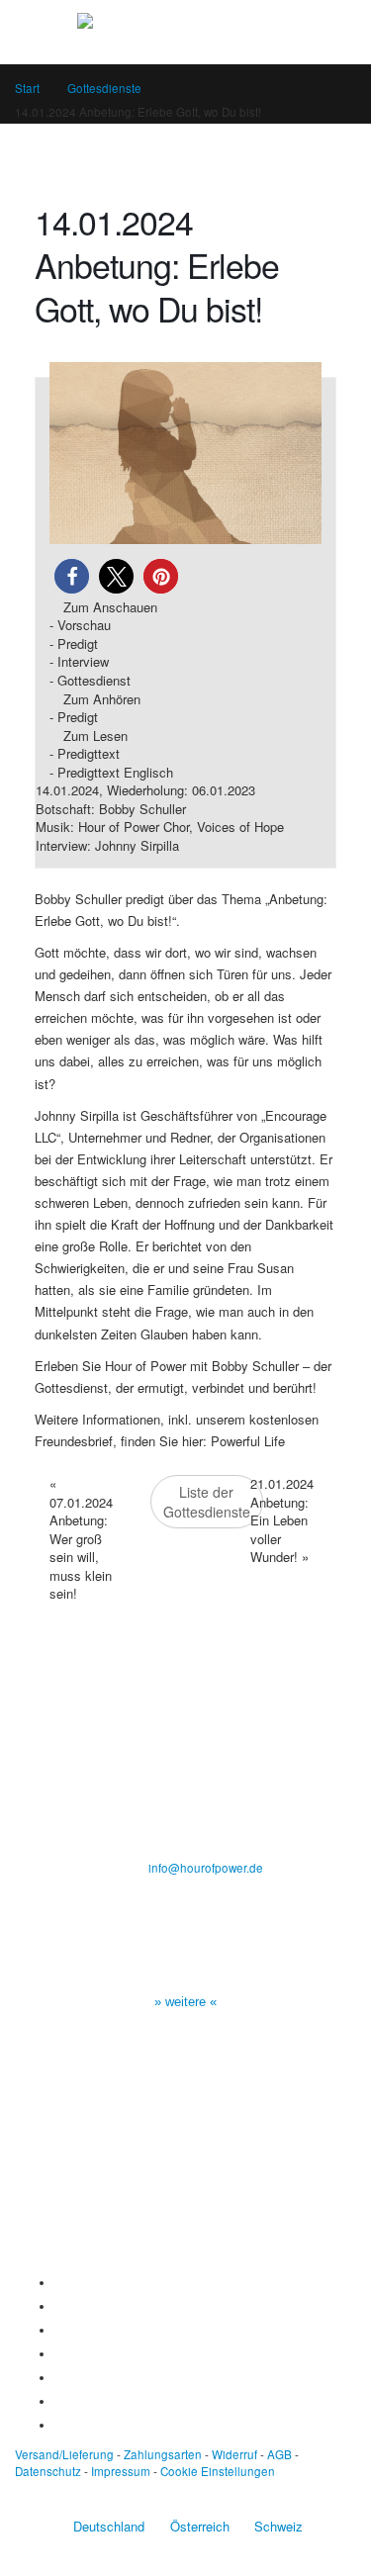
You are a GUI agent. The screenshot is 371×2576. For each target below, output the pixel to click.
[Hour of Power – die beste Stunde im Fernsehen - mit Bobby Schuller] (186, 31)
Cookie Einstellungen (218, 2471)
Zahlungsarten (163, 2454)
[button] (72, 576)
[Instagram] (59, 2353)
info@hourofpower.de (206, 1868)
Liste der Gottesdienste (207, 1502)
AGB (279, 2454)
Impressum (121, 2471)
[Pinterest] (59, 2377)
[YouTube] (59, 2330)
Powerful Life (248, 1441)
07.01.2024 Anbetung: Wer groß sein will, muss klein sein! (81, 1538)
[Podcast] (59, 2401)
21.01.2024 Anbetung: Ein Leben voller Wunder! (282, 1520)
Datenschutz (48, 2471)
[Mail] (59, 2425)
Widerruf (234, 2454)
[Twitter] (59, 2306)
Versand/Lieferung (64, 2454)
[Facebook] (59, 2282)
